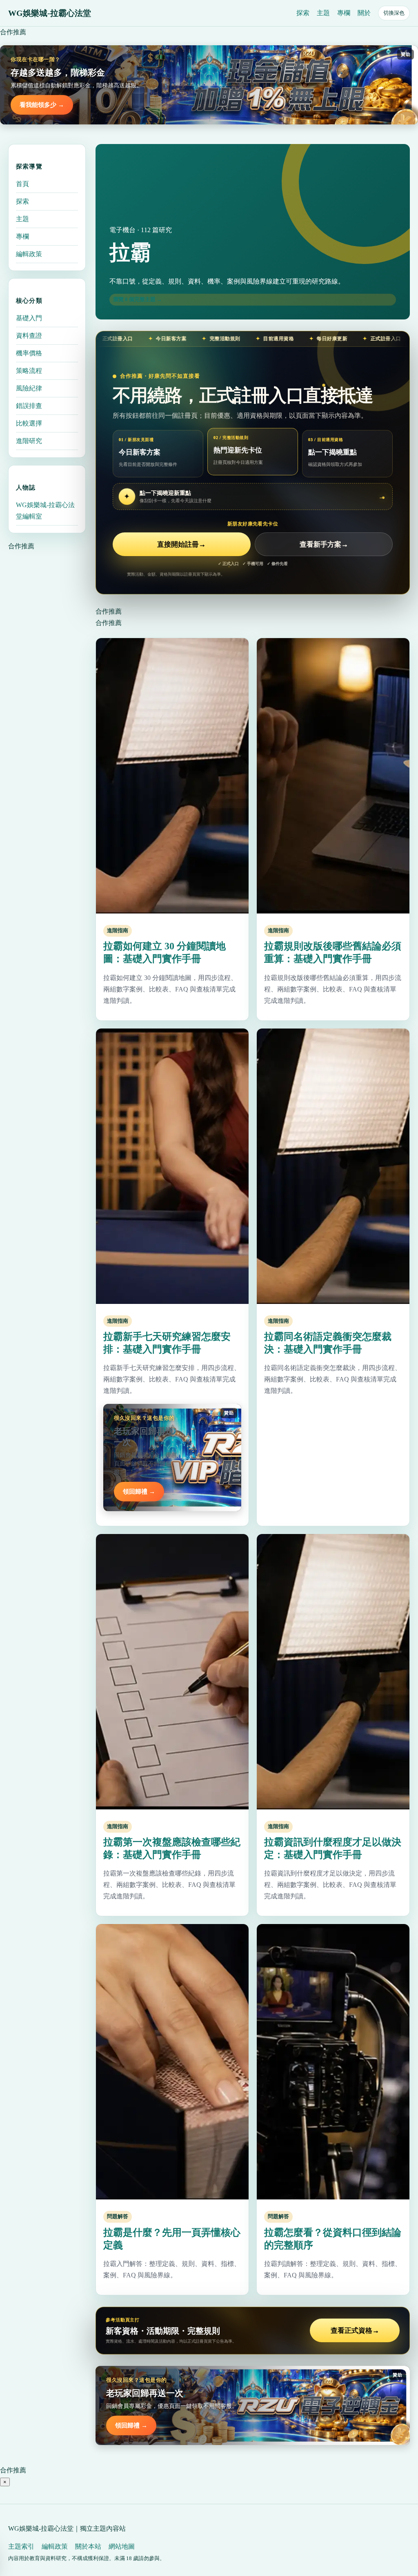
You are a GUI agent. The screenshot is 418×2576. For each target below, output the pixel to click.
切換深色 (394, 13)
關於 (364, 13)
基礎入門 (29, 318)
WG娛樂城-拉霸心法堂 (50, 13)
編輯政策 (29, 254)
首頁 (22, 184)
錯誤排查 (29, 406)
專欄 (344, 13)
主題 (323, 13)
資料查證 (29, 336)
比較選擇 (29, 423)
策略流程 (29, 371)
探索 (303, 13)
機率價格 (29, 353)
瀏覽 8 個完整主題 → (138, 299)
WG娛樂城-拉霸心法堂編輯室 (45, 511)
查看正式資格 (355, 2331)
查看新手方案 (324, 544)
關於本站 (88, 2546)
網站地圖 (122, 2546)
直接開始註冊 (181, 544)
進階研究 (29, 441)
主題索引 (21, 2546)
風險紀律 (29, 388)
